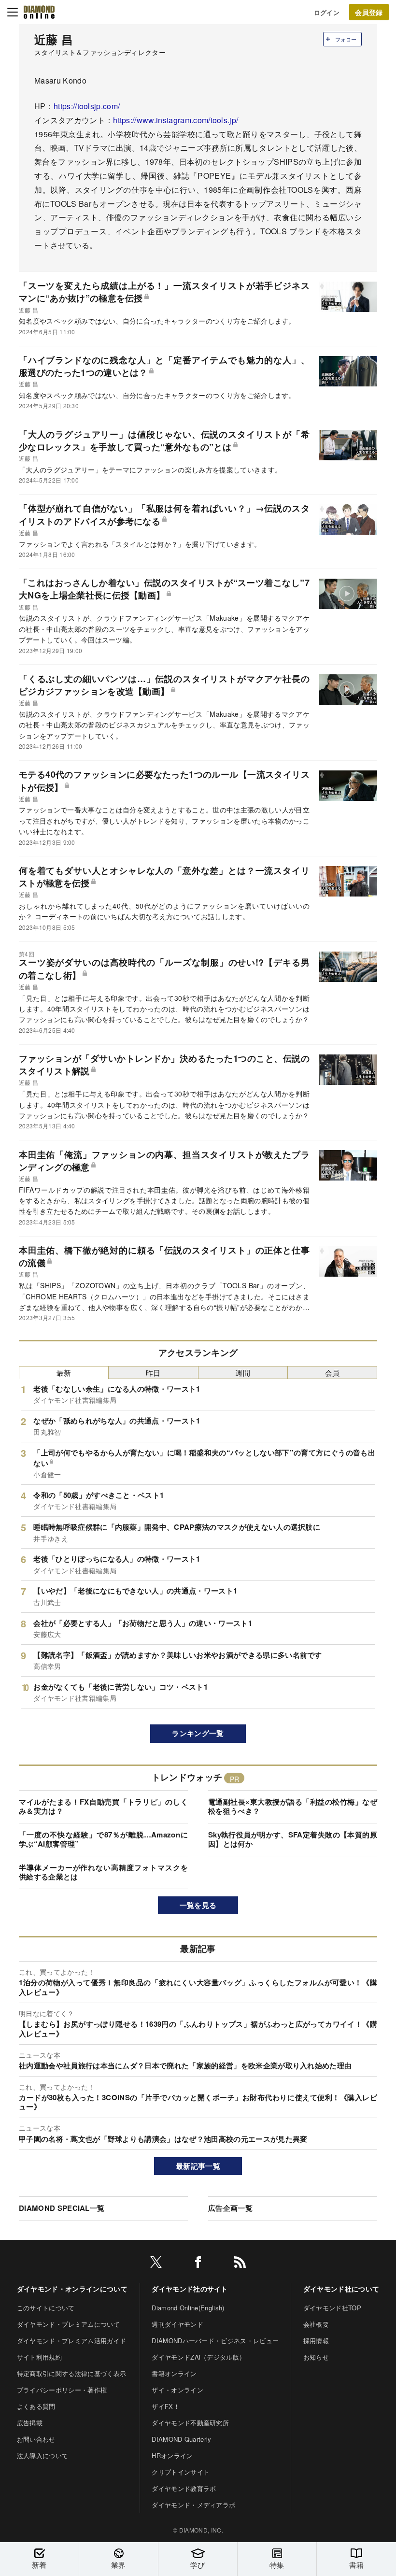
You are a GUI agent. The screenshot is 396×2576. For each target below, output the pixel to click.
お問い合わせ (36, 2439)
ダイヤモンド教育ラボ (184, 2488)
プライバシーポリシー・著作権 (62, 2390)
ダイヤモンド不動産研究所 (190, 2423)
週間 (243, 1373)
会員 (332, 1373)
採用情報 (316, 2341)
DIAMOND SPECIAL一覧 (62, 2208)
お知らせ (316, 2357)
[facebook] (198, 2264)
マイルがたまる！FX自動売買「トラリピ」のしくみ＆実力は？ (103, 1807)
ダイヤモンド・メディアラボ (193, 2505)
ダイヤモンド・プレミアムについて (68, 2324)
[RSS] (240, 2264)
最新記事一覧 (198, 2166)
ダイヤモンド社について (341, 2289)
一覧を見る (198, 1905)
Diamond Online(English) (188, 2308)
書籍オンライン (174, 2373)
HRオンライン (172, 2455)
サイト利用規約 (39, 2357)
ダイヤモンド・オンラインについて (72, 2289)
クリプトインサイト (181, 2472)
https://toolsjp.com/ (87, 106)
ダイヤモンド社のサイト (190, 2289)
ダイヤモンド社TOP (332, 2308)
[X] (156, 2264)
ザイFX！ (166, 2406)
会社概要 (316, 2324)
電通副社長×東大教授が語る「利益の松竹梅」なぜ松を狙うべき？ (293, 1807)
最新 (64, 1373)
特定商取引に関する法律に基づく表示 (71, 2373)
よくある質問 (36, 2406)
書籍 (357, 2565)
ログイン (327, 12)
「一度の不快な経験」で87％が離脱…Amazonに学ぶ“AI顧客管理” (103, 1839)
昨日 (153, 1373)
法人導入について (43, 2455)
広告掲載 (30, 2423)
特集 (277, 2565)
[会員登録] (369, 12)
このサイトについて (46, 2308)
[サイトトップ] (39, 12)
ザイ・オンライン (177, 2390)
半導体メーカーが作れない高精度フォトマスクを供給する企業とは (103, 1872)
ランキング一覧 (198, 1733)
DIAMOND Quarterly (181, 2439)
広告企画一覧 (230, 2208)
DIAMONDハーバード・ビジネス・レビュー (215, 2341)
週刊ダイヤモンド (177, 2324)
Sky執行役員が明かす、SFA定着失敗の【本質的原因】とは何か (293, 1839)
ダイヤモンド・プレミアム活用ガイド (71, 2341)
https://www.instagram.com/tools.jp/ (176, 120)
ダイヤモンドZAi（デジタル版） (198, 2357)
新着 (39, 2565)
